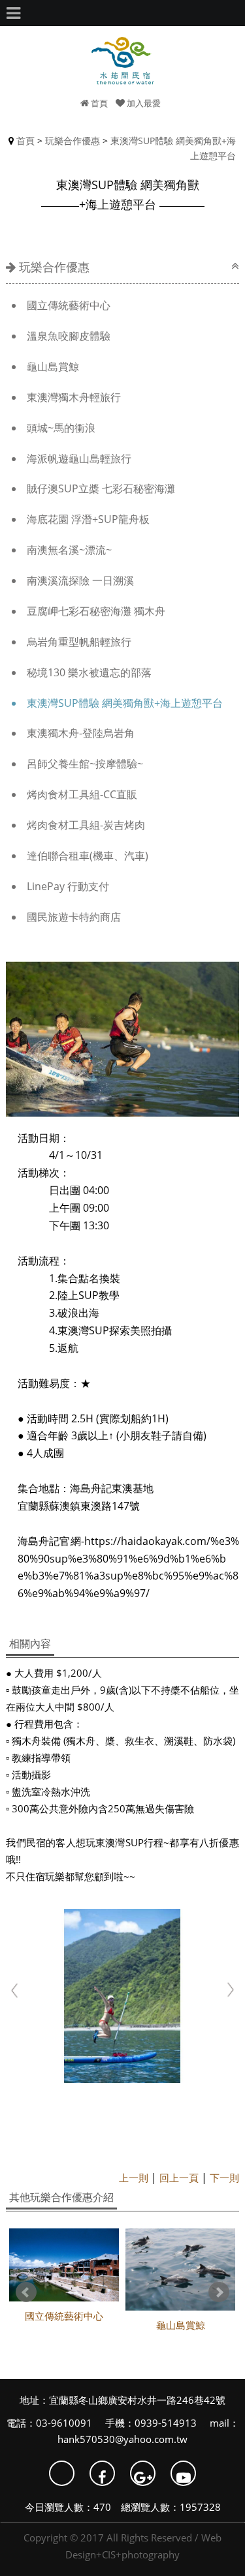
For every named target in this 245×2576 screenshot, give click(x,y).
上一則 (134, 2178)
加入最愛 (143, 103)
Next (219, 2292)
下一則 (224, 2178)
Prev (26, 2292)
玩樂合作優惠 (73, 141)
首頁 (98, 103)
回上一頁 (179, 2178)
